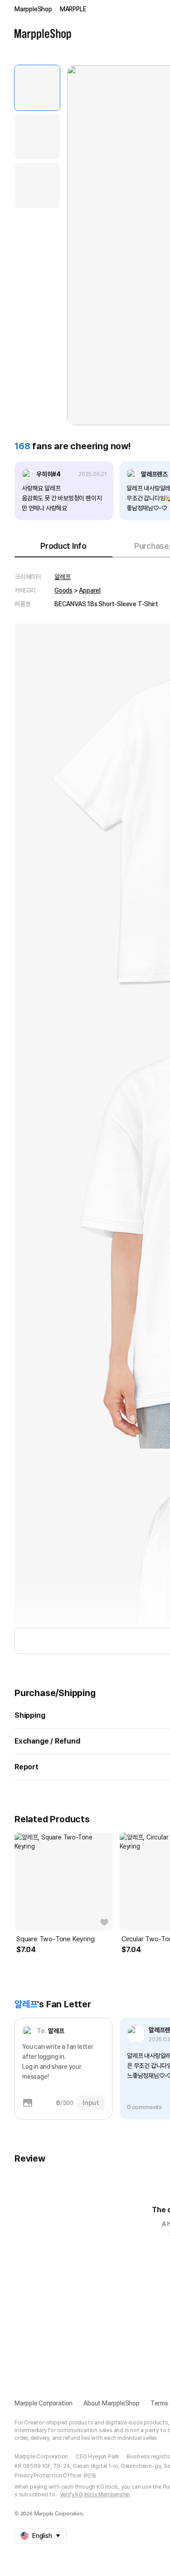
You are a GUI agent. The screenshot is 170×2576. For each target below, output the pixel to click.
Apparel (90, 590)
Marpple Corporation (44, 2403)
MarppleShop (33, 9)
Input (91, 2103)
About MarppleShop (112, 2403)
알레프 (62, 577)
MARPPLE (73, 9)
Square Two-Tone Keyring (55, 1939)
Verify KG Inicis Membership (95, 2495)
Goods (63, 590)
